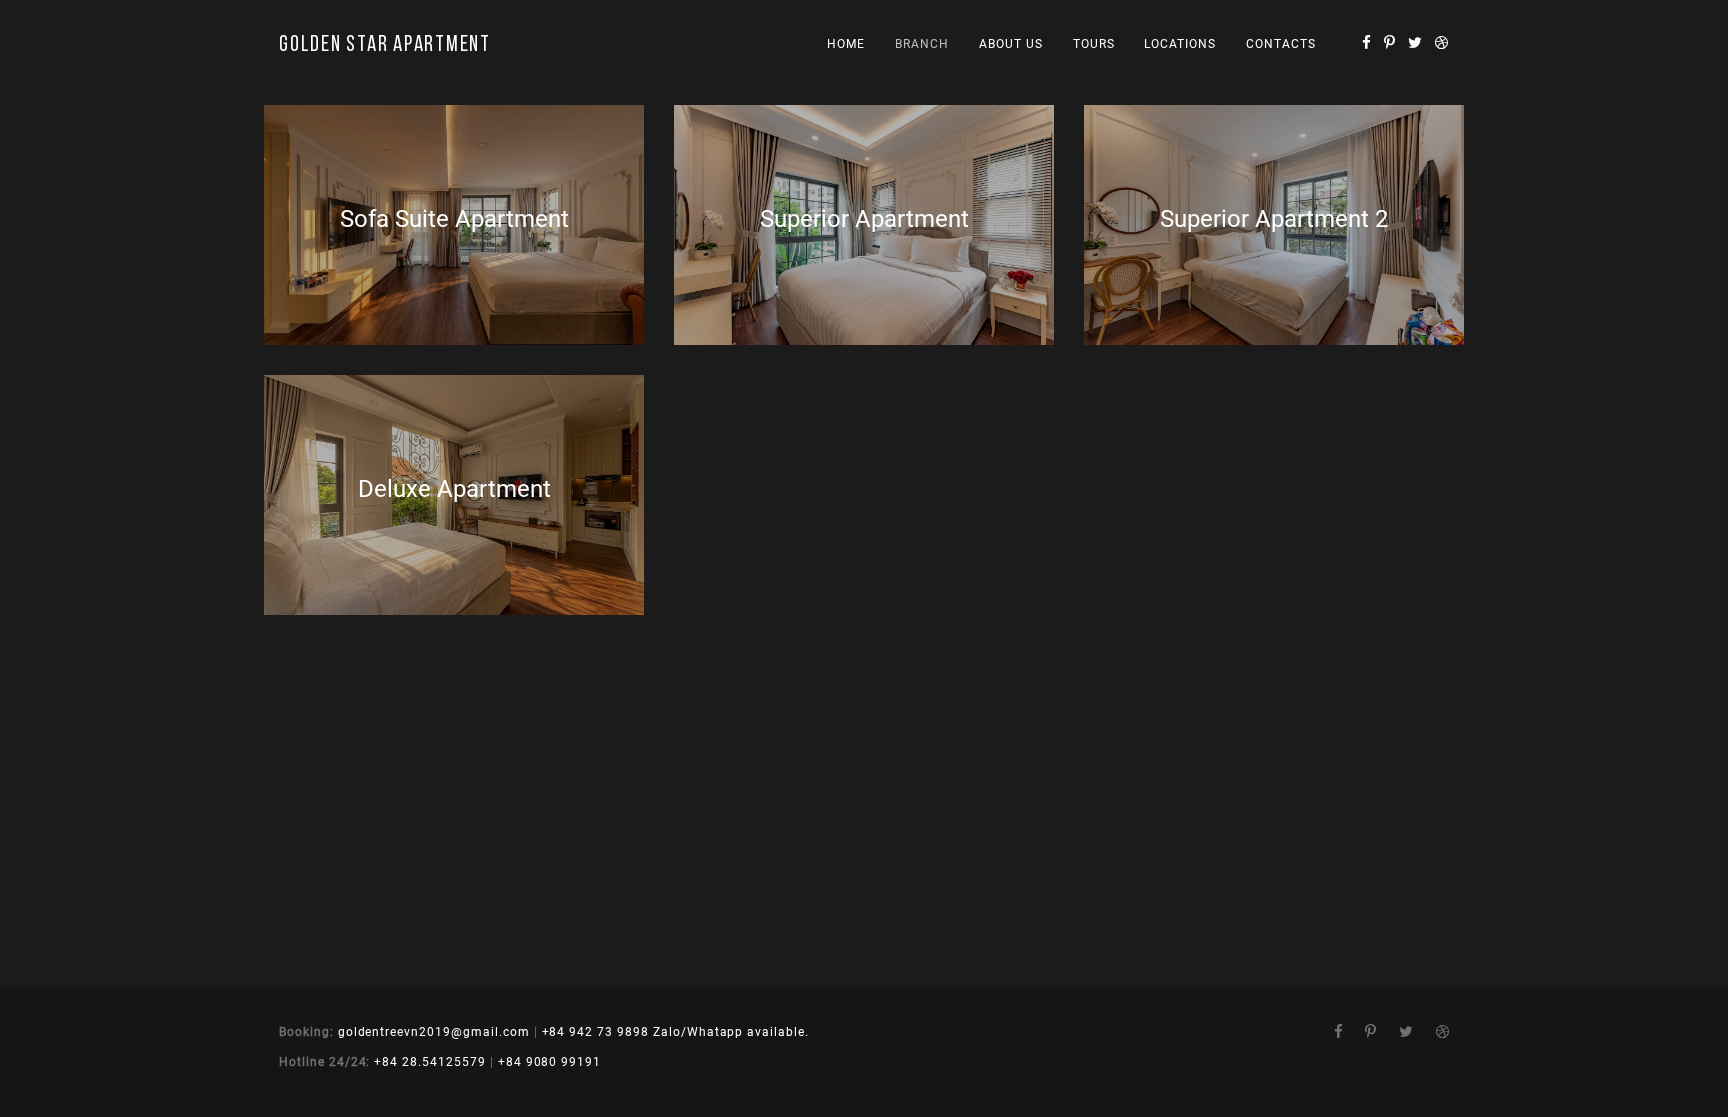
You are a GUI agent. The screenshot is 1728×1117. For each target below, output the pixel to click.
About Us (1011, 44)
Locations (1180, 44)
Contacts (1281, 44)
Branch (922, 44)
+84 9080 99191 (549, 1062)
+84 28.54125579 (429, 1062)
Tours (1094, 44)
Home (846, 44)
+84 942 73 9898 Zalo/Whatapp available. (675, 1032)
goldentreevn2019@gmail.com (434, 1032)
